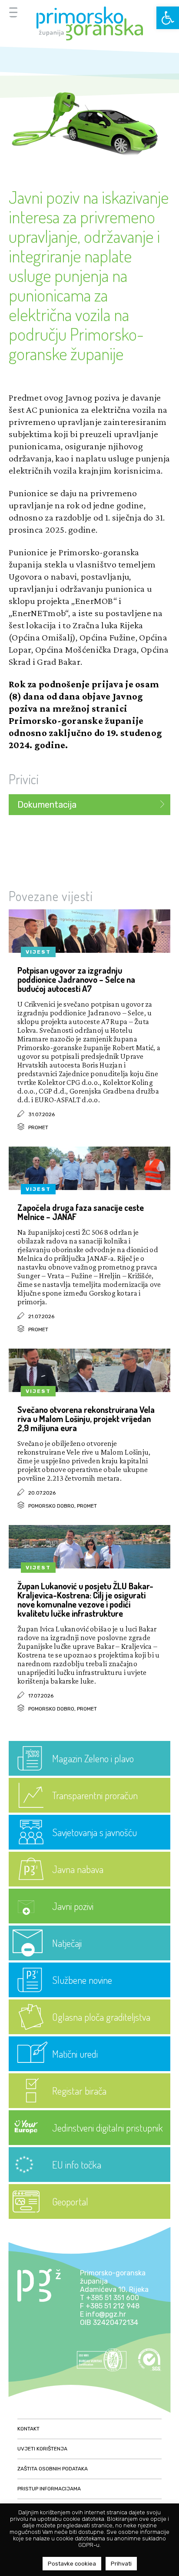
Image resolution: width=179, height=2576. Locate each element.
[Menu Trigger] (13, 12)
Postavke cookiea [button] (72, 2564)
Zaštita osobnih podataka (53, 2469)
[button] (168, 18)
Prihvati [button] (121, 2564)
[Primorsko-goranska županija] (89, 23)
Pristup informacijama (49, 2489)
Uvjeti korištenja (42, 2449)
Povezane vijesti (51, 896)
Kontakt (28, 2429)
